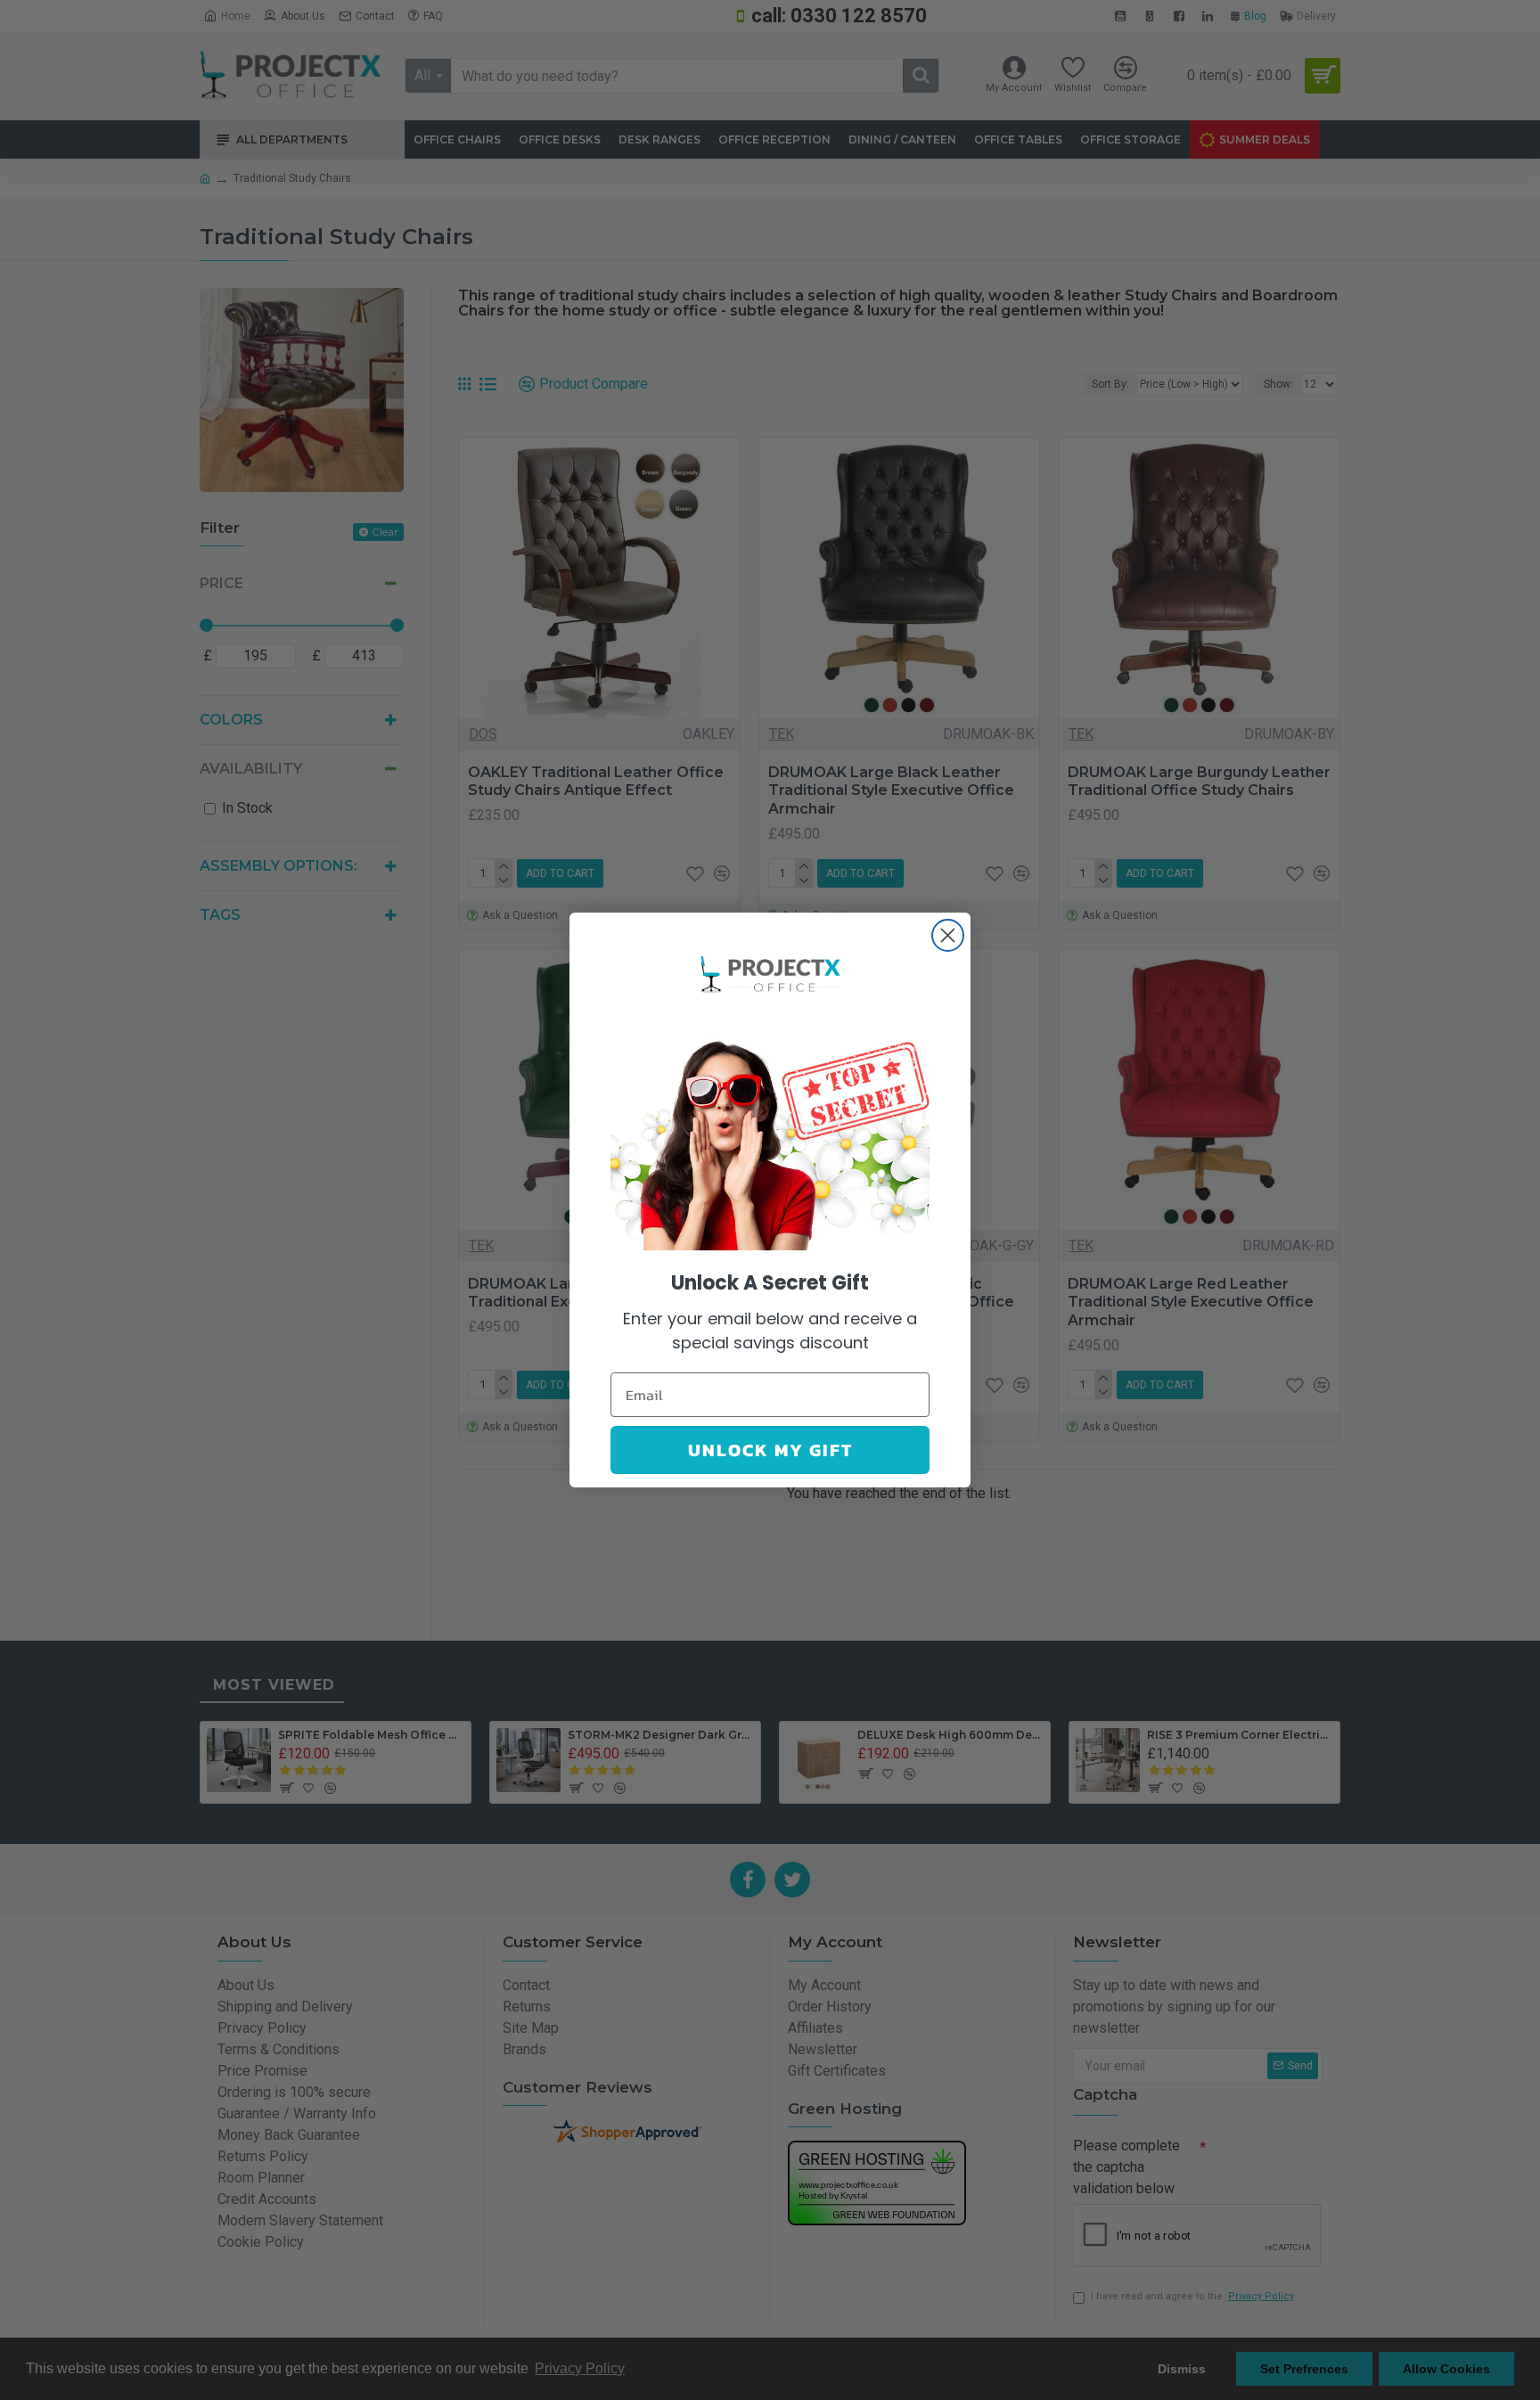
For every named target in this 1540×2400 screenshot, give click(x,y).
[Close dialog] (948, 935)
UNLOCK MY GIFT (770, 1450)
